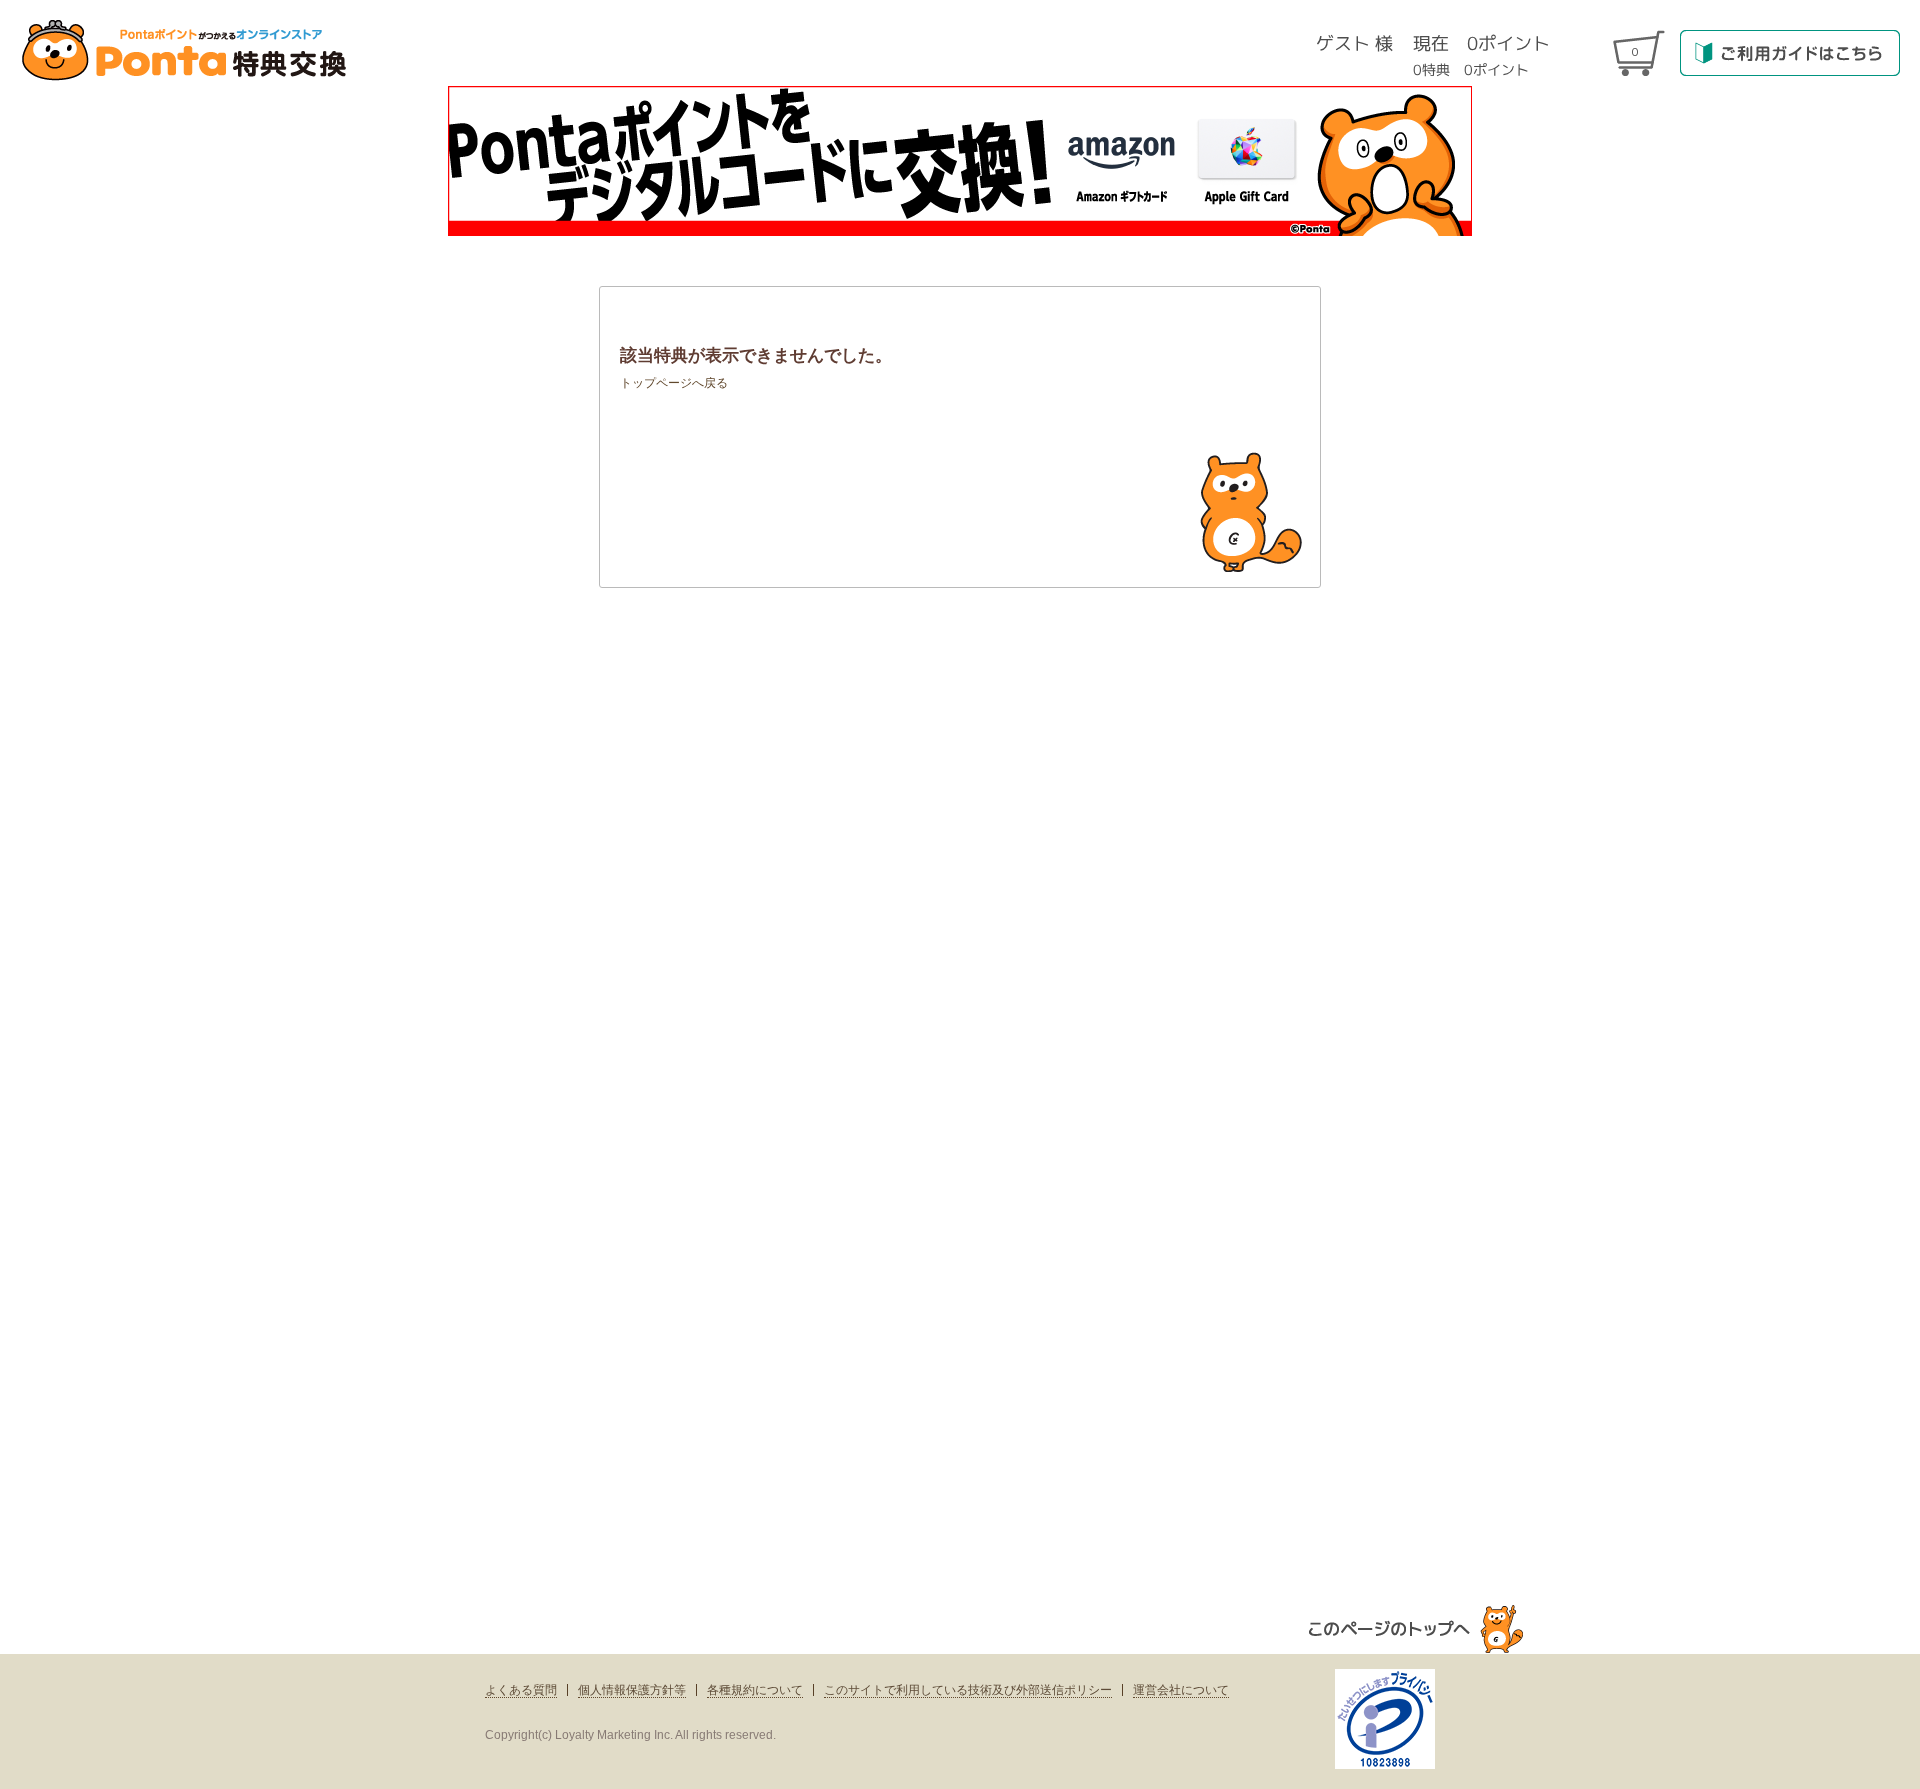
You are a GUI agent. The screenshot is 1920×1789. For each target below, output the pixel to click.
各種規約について (755, 1690)
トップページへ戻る (674, 383)
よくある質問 (521, 1690)
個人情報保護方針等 (632, 1690)
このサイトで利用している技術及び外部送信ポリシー (968, 1690)
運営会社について (1181, 1690)
